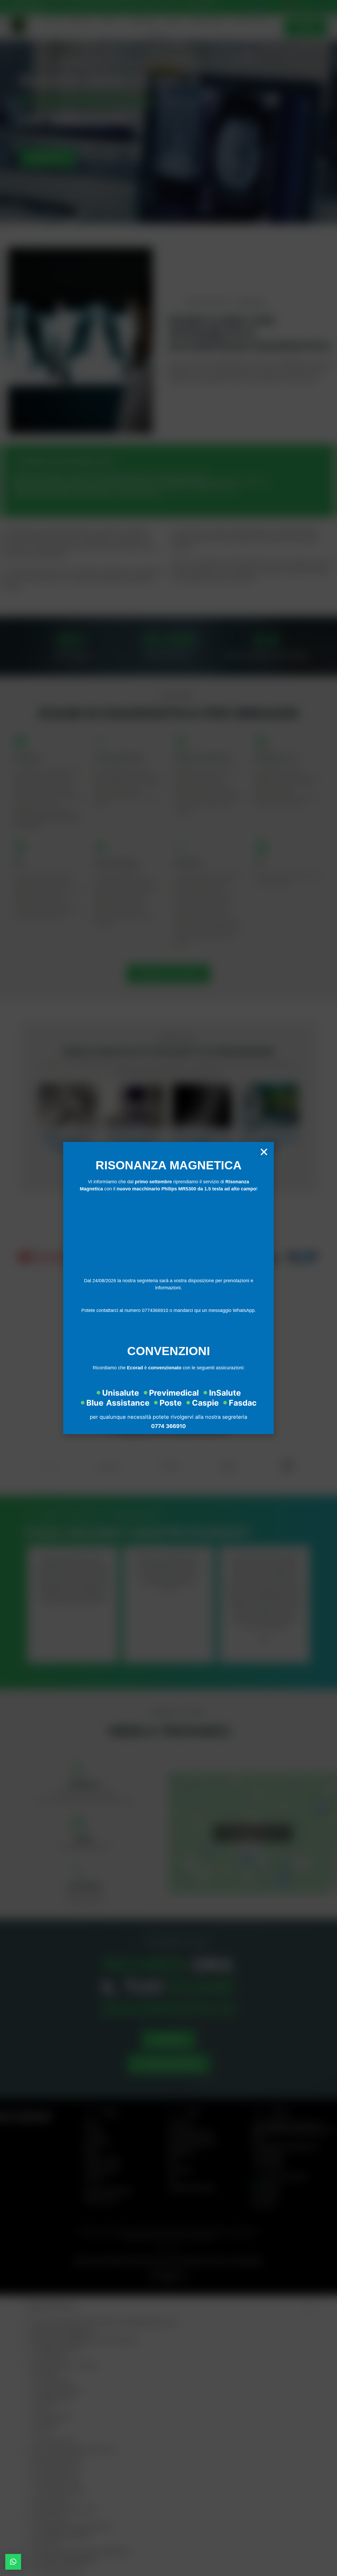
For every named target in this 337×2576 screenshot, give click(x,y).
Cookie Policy (154, 1317)
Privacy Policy (180, 1317)
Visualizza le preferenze (227, 1305)
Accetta (110, 1305)
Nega (168, 1305)
